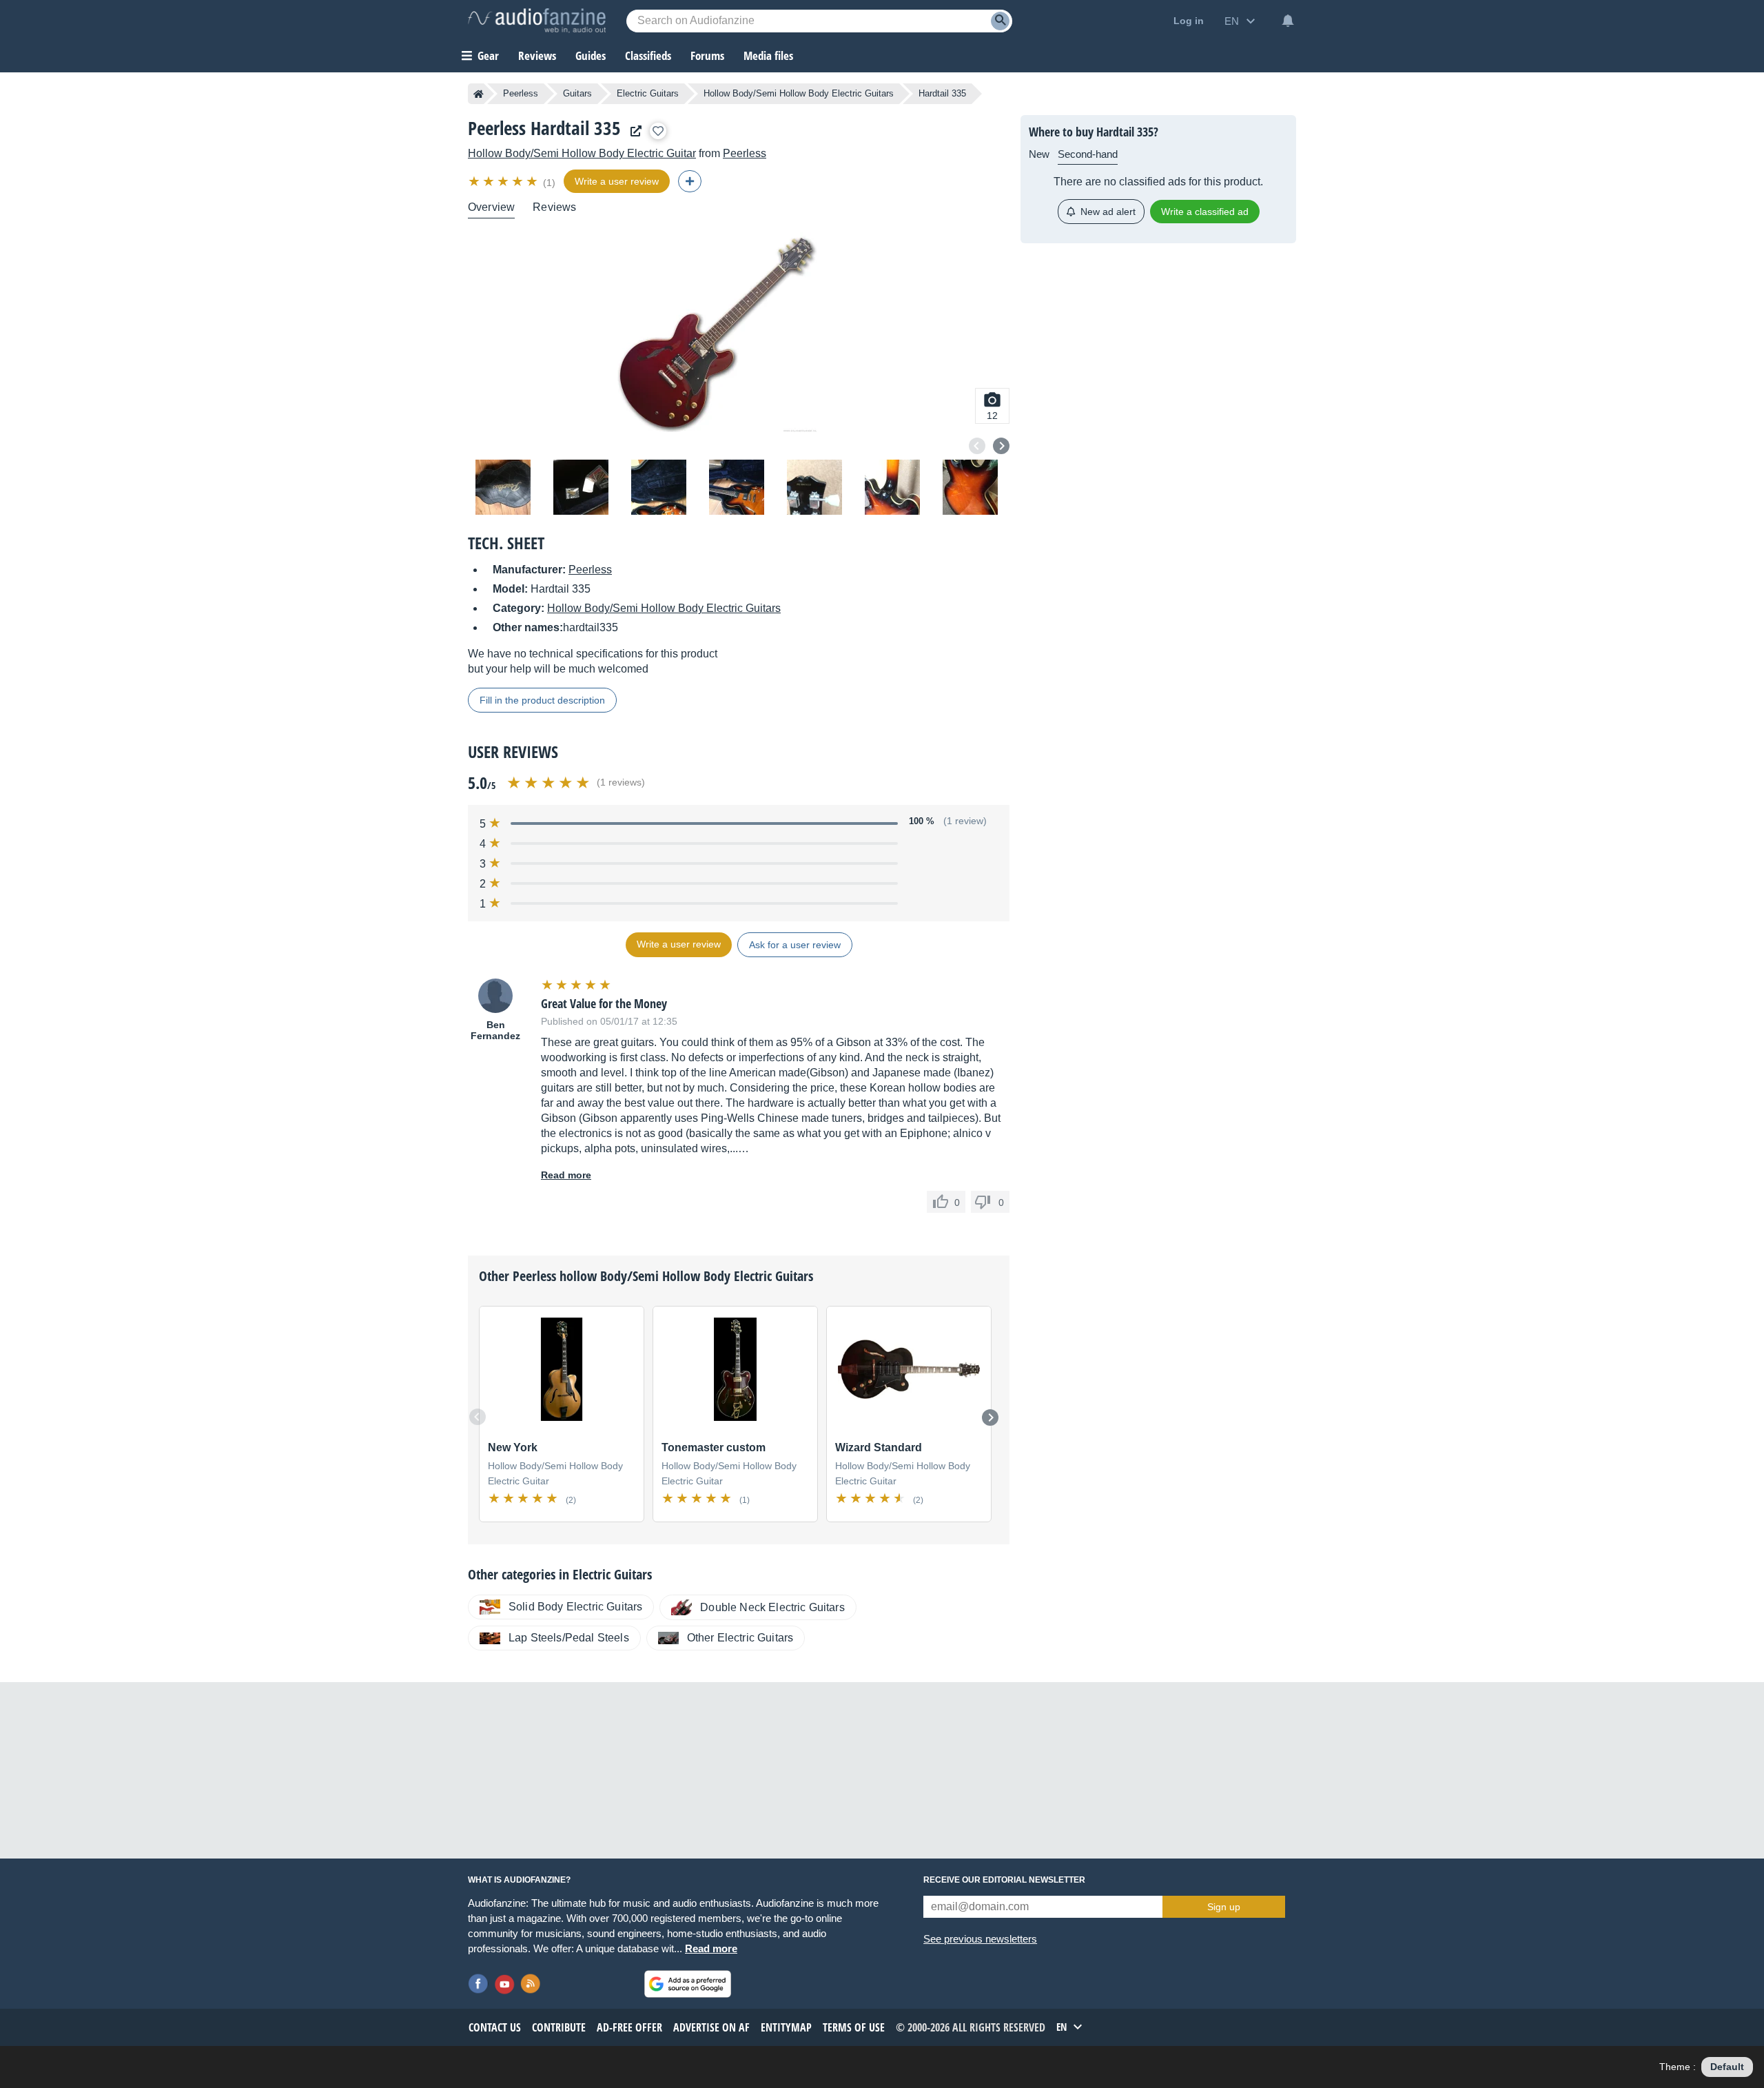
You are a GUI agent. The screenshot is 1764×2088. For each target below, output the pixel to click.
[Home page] (479, 94)
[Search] (1000, 21)
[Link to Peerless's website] (633, 131)
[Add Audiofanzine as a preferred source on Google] (688, 1984)
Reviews (537, 55)
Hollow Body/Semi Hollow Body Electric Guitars (799, 93)
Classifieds (648, 55)
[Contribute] (690, 181)
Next (1001, 446)
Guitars (577, 93)
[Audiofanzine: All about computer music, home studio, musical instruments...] (537, 21)
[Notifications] (1288, 21)
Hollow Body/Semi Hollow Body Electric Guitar (582, 153)
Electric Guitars (648, 93)
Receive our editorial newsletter (1004, 1880)
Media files (768, 55)
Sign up (1224, 1907)
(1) (549, 183)
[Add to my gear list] (658, 131)
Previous (977, 446)
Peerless (521, 93)
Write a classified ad (1205, 212)
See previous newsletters (980, 1939)
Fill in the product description (542, 700)
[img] (504, 181)
